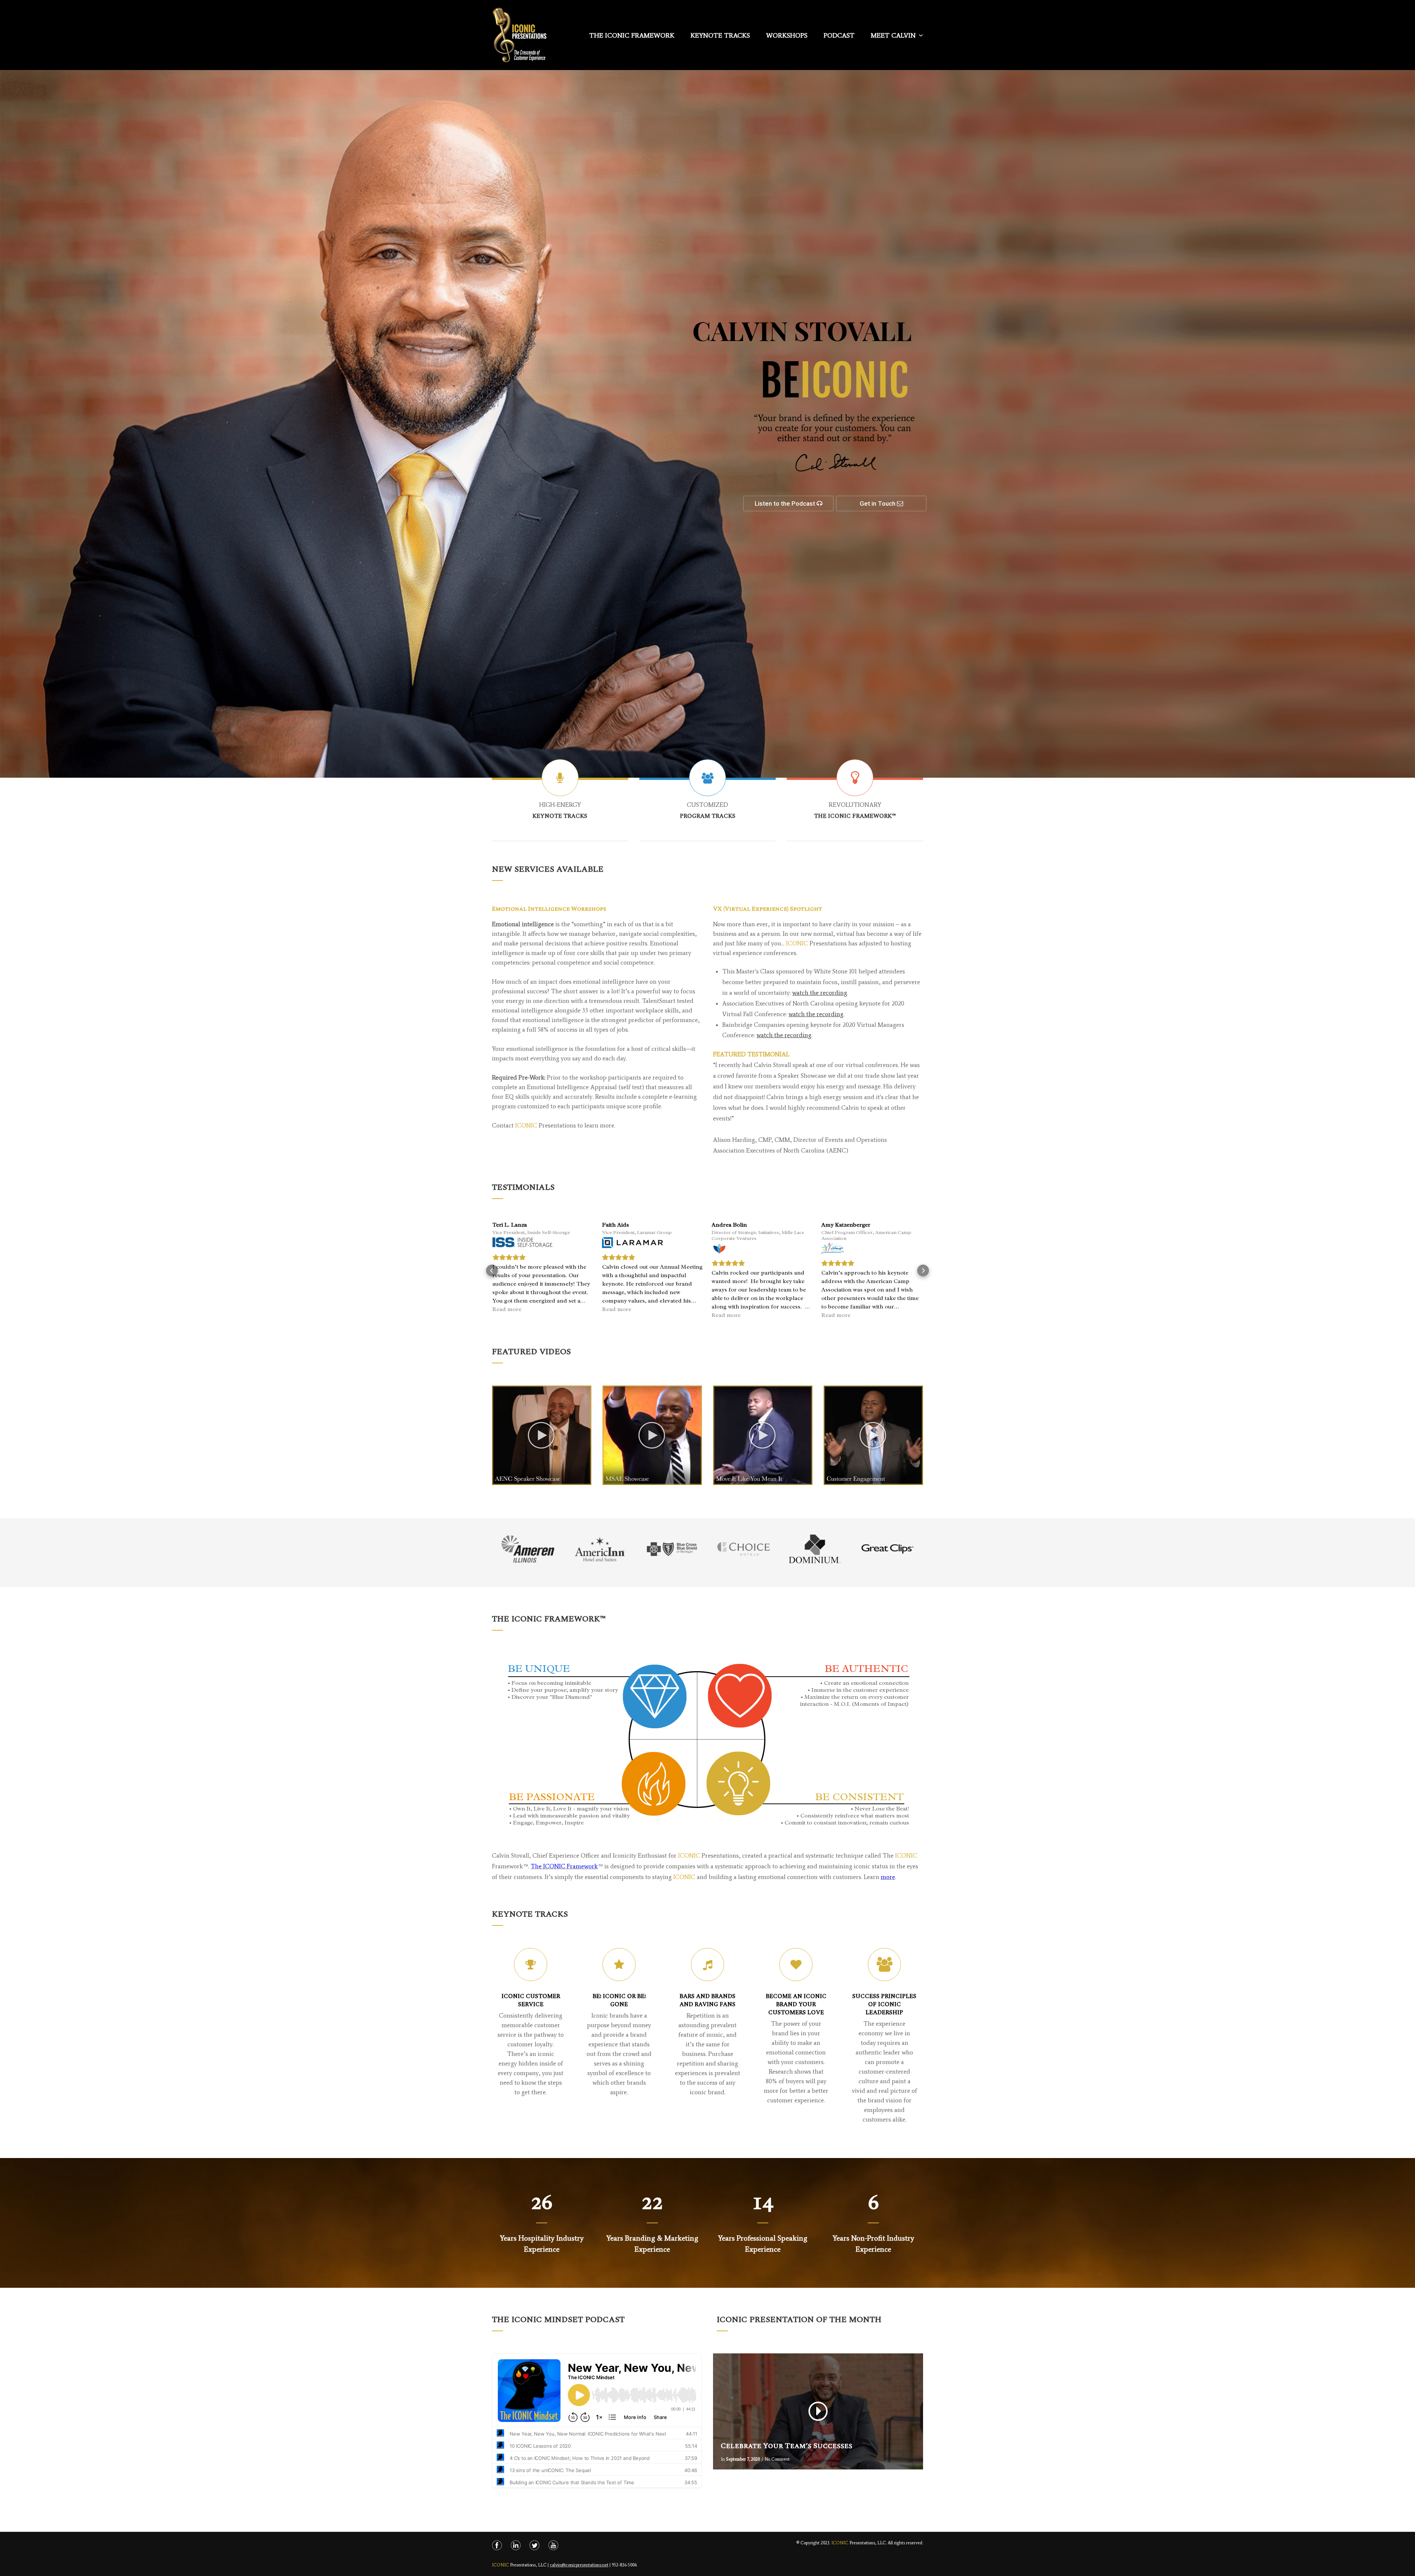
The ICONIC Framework (564, 1866)
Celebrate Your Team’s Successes (787, 2446)
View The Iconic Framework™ (855, 804)
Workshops (787, 35)
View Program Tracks (708, 804)
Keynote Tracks (720, 35)
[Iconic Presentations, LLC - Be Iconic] (520, 39)
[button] (492, 1270)
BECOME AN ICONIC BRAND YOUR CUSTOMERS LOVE (796, 2004)
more (888, 1877)
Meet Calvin (893, 35)
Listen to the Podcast (786, 503)
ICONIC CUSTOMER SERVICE (531, 2000)
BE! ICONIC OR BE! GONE (619, 2000)
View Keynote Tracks (560, 804)
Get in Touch (878, 503)
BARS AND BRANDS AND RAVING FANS (707, 2000)
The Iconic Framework (632, 35)
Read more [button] (507, 1315)
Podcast (839, 35)
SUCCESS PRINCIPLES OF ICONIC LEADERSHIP (884, 2004)
